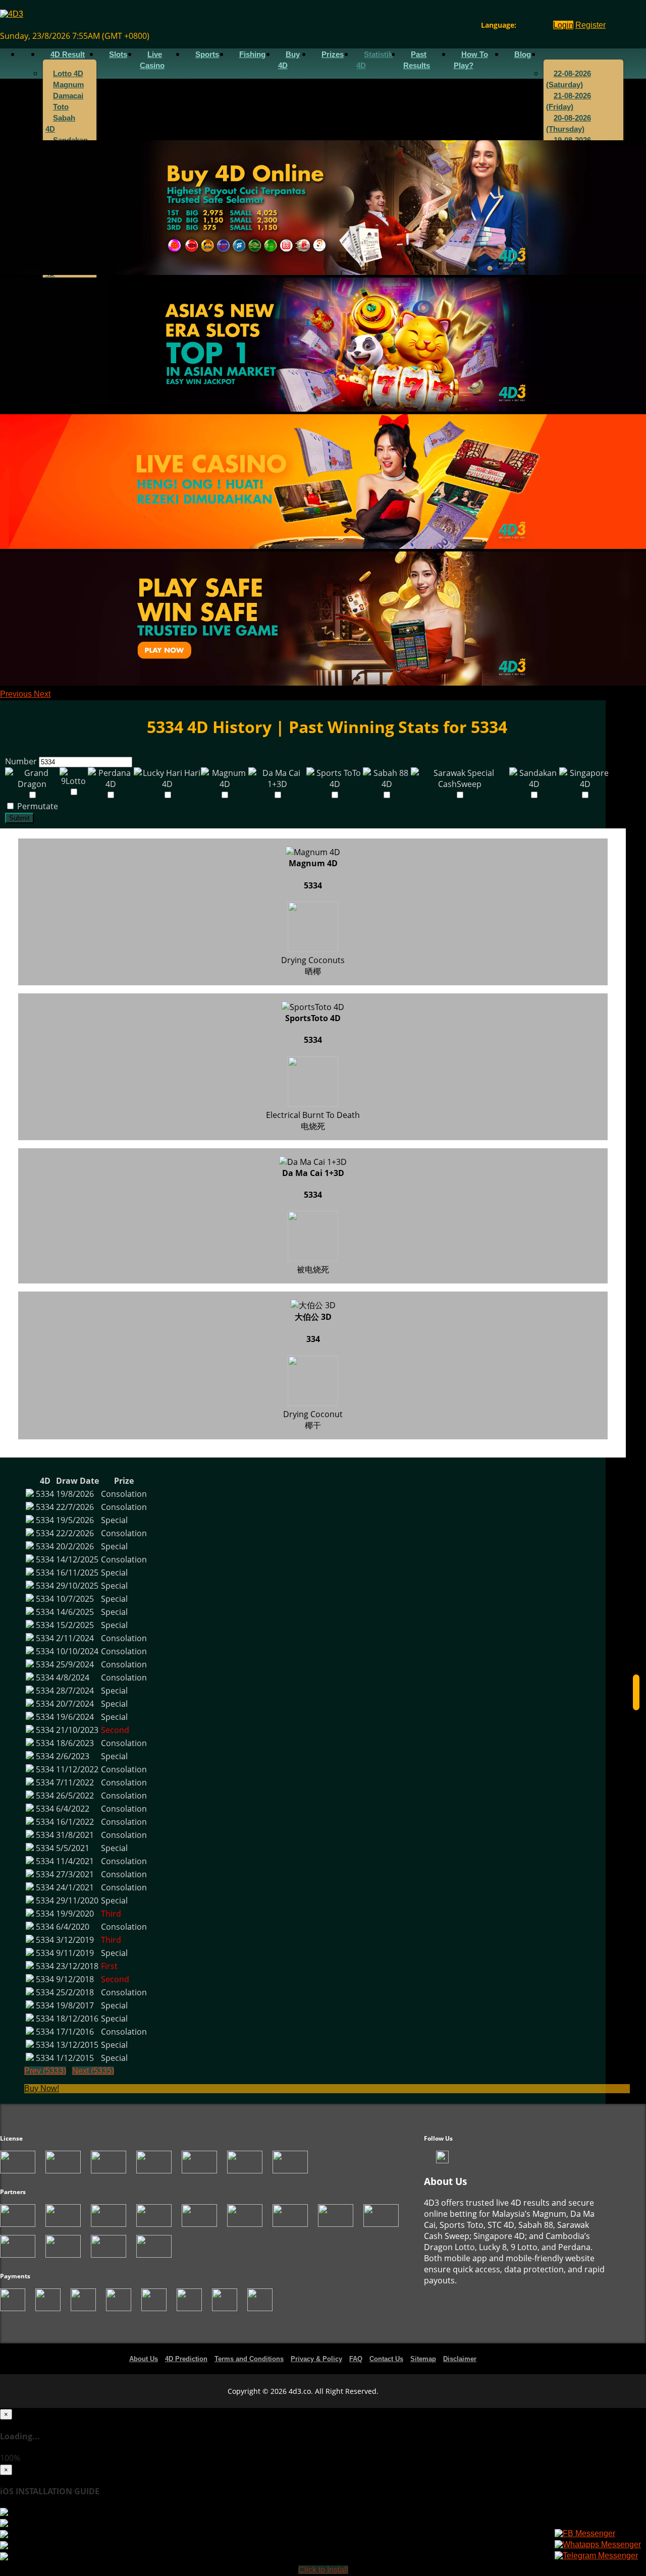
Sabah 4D (60, 124)
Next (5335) (93, 2071)
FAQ (356, 2359)
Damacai (68, 96)
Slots (118, 54)
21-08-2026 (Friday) (569, 101)
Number (21, 761)
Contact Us (386, 2359)
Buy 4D (289, 60)
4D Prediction (186, 2359)
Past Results (417, 60)
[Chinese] (532, 25)
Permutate (37, 806)
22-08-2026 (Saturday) (569, 79)
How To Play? (471, 60)
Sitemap (423, 2359)
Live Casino (152, 60)
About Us (144, 2359)
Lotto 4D (68, 74)
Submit (19, 818)
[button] (17, 694)
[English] (522, 25)
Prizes (333, 54)
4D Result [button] (68, 54)
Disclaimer (460, 2359)
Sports (207, 54)
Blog (523, 54)
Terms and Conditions (249, 2359)
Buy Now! (42, 2088)
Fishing (252, 54)
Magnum (68, 85)
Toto (61, 107)
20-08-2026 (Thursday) (569, 124)
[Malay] (541, 25)
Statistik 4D (374, 60)
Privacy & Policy (316, 2359)
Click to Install (323, 2570)
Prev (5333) (45, 2071)
